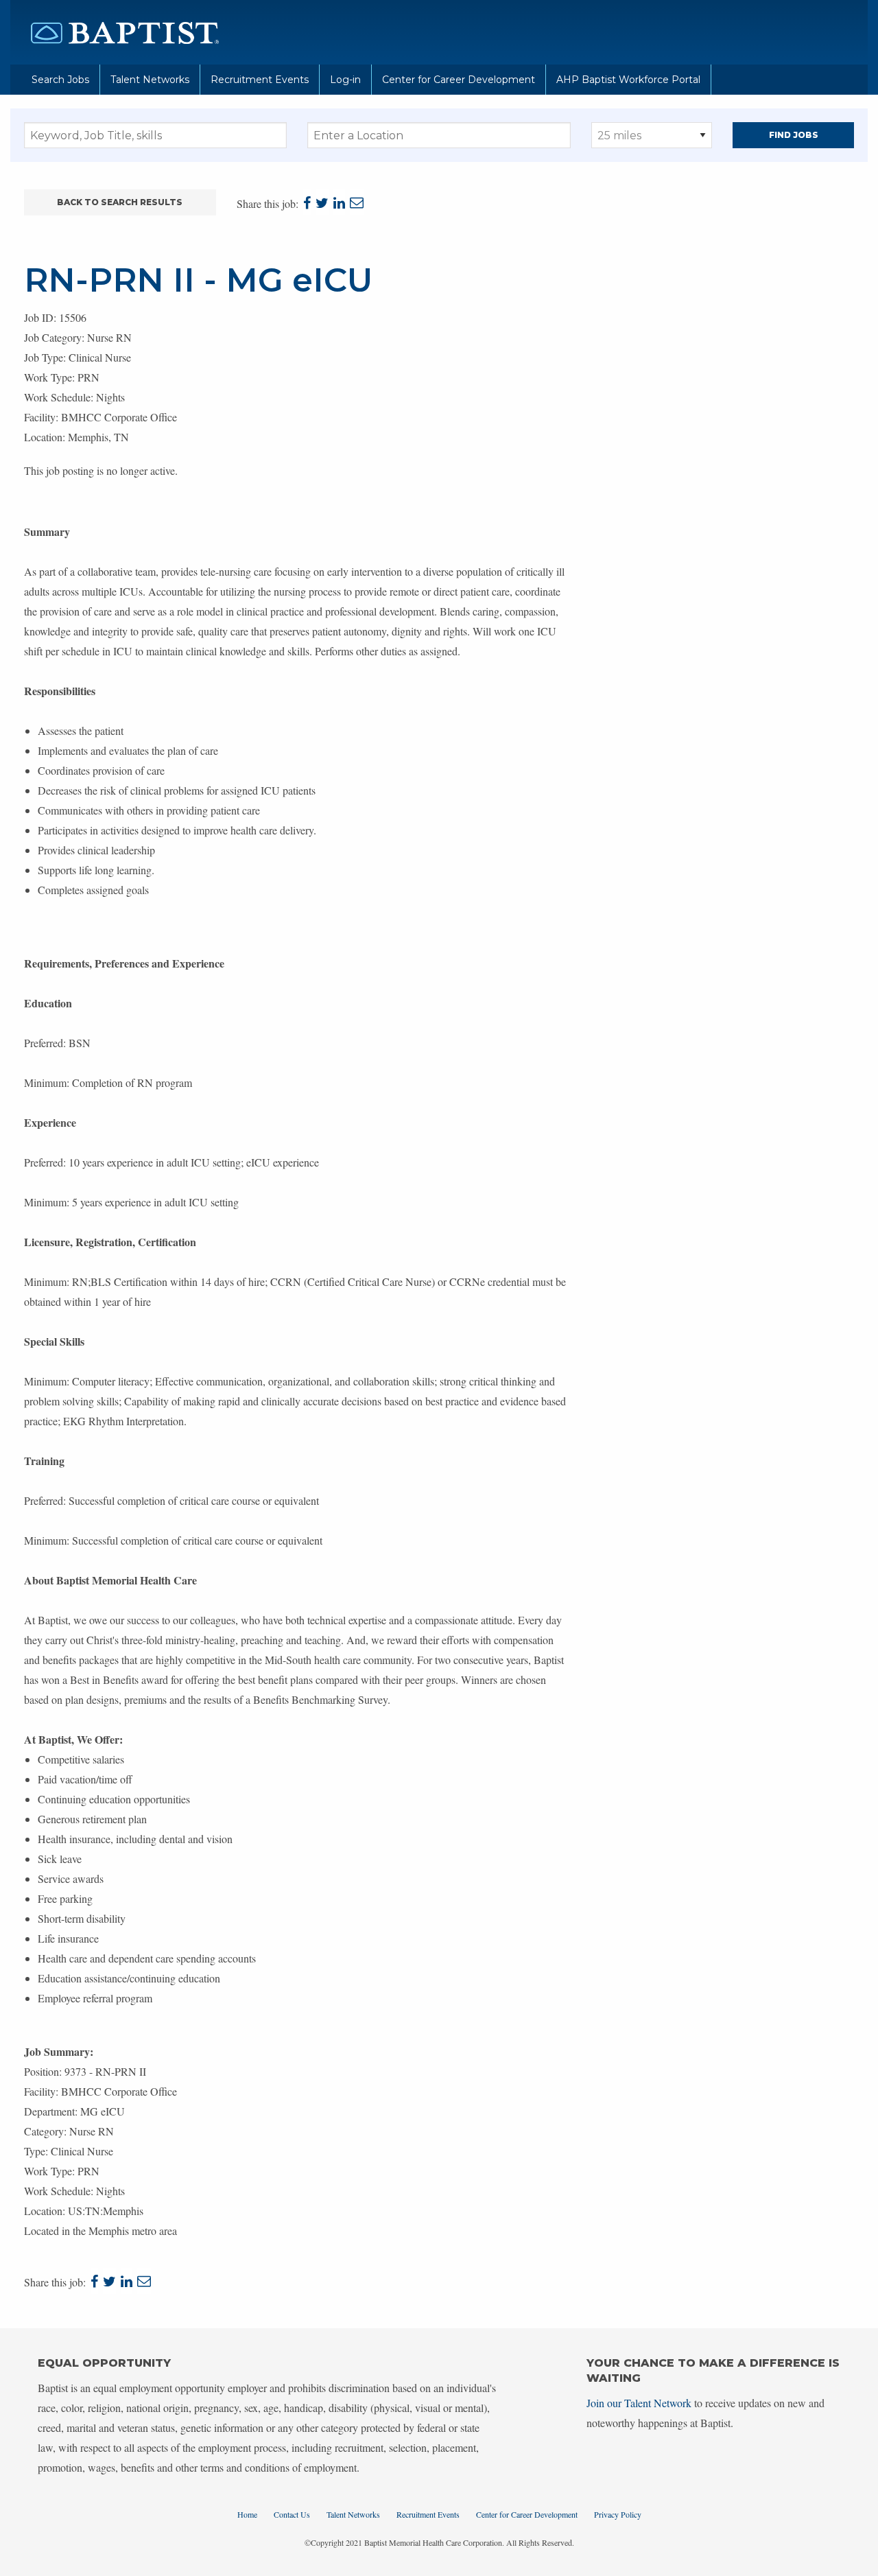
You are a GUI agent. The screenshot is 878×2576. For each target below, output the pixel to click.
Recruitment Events (260, 80)
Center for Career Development (459, 80)
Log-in (345, 80)
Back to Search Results (120, 202)
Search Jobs (60, 80)
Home (247, 2514)
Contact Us (292, 2514)
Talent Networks (150, 80)
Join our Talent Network (639, 2403)
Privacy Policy (618, 2514)
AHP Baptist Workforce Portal (628, 80)
